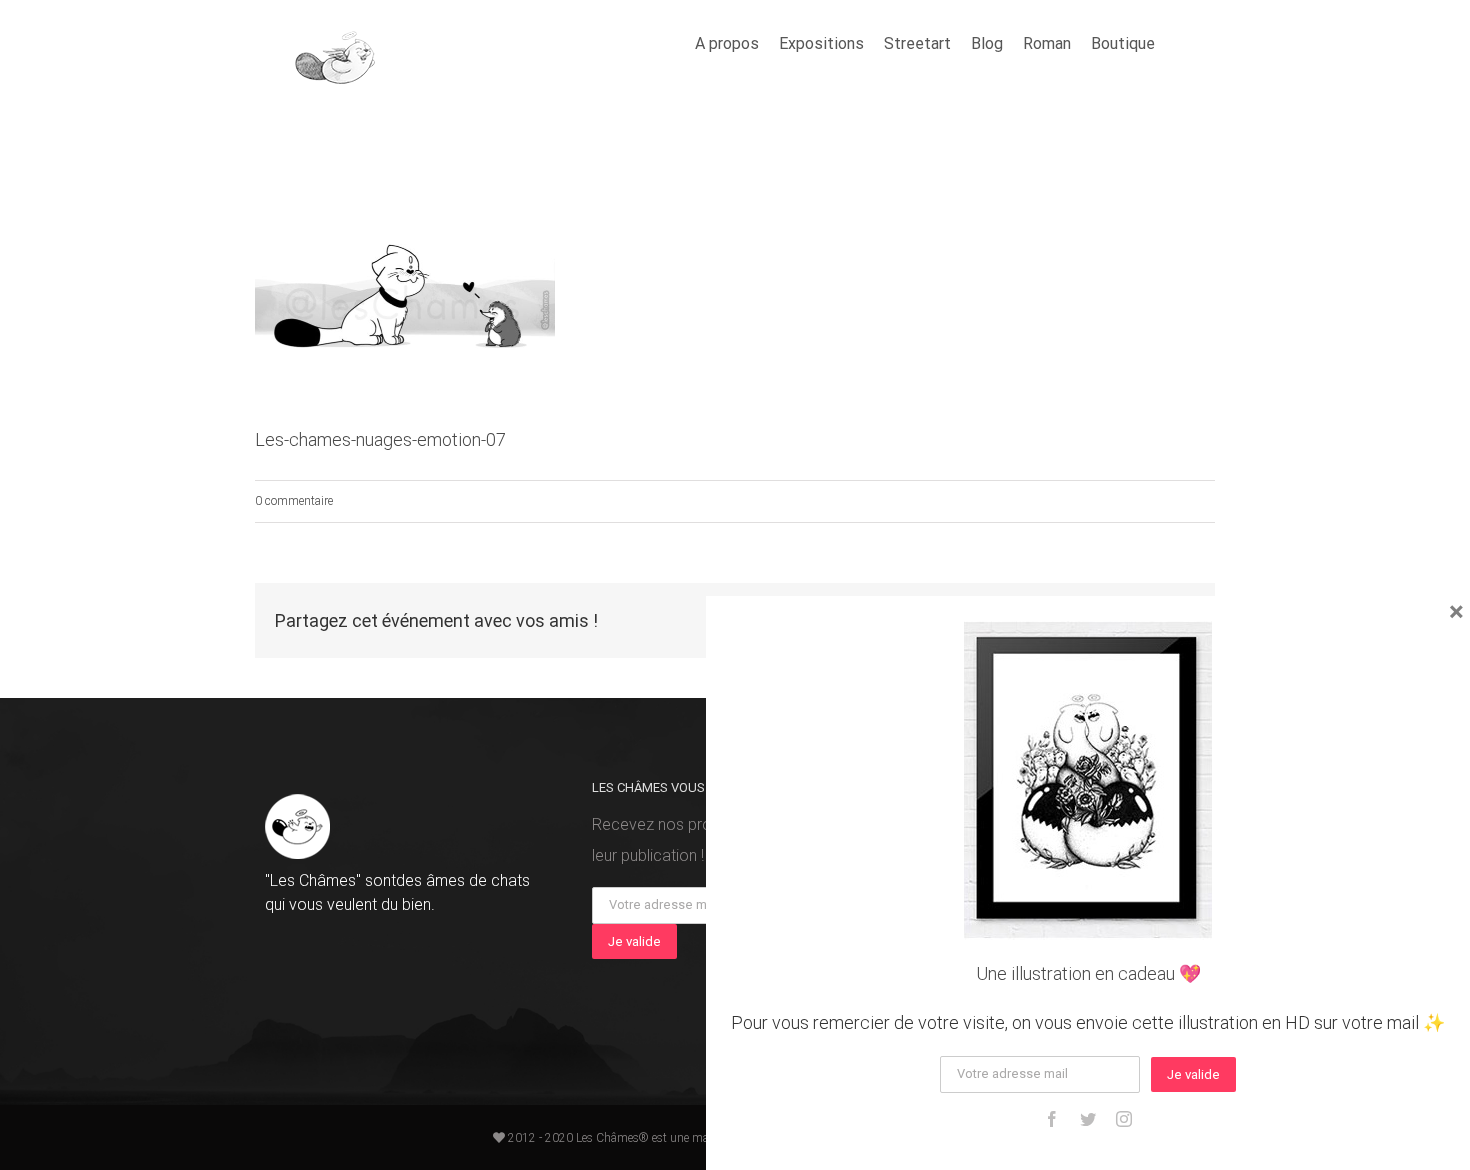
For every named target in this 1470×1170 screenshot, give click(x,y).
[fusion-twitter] (1088, 1119)
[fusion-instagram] (1124, 1119)
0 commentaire (294, 501)
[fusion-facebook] (1052, 1119)
